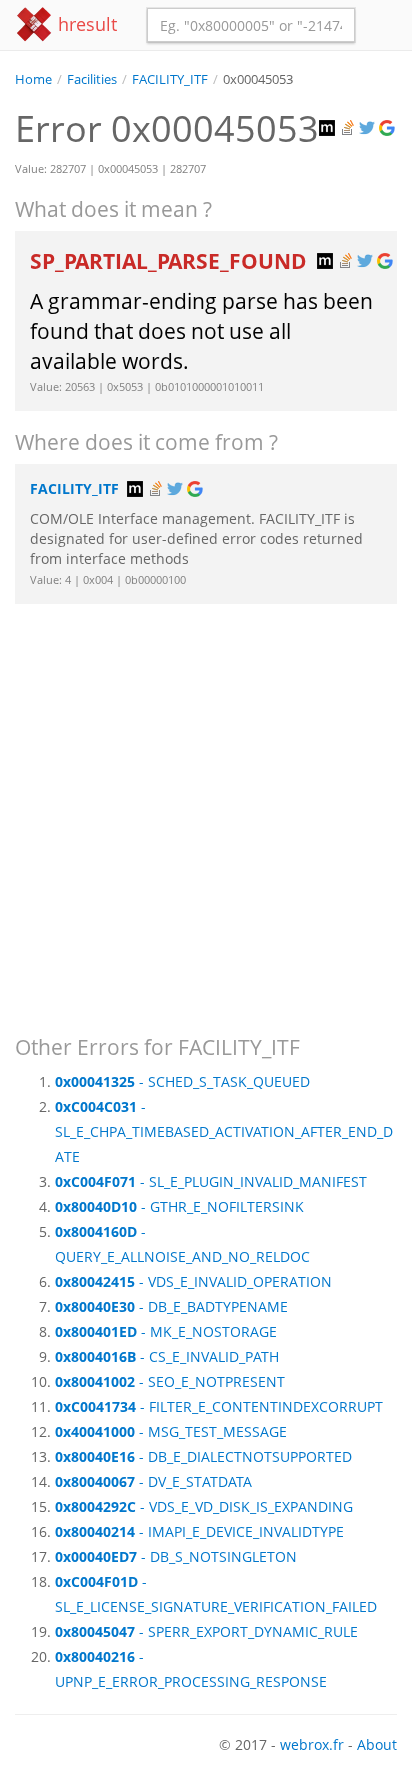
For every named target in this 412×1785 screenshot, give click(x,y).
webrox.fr (312, 1744)
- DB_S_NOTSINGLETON (176, 1556)
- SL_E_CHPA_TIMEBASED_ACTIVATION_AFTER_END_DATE (224, 1131)
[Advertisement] (206, 810)
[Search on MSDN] (329, 128)
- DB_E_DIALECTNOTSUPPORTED (203, 1456)
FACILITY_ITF (170, 79)
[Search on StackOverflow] (349, 128)
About (377, 1744)
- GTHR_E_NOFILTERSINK (179, 1206)
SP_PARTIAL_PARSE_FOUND (171, 261)
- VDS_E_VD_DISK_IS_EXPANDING (204, 1506)
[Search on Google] (389, 128)
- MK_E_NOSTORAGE (166, 1331)
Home (33, 79)
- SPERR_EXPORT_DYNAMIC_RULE (206, 1631)
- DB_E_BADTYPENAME (171, 1306)
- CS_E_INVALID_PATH (167, 1356)
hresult (85, 24)
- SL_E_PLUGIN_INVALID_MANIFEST (211, 1181)
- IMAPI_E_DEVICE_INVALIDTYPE (199, 1531)
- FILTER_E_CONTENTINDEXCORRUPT (219, 1406)
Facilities (92, 79)
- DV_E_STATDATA (153, 1481)
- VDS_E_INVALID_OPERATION (193, 1281)
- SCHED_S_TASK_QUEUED (182, 1081)
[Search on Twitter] (369, 128)
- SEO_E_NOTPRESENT (170, 1381)
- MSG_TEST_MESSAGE (171, 1431)
